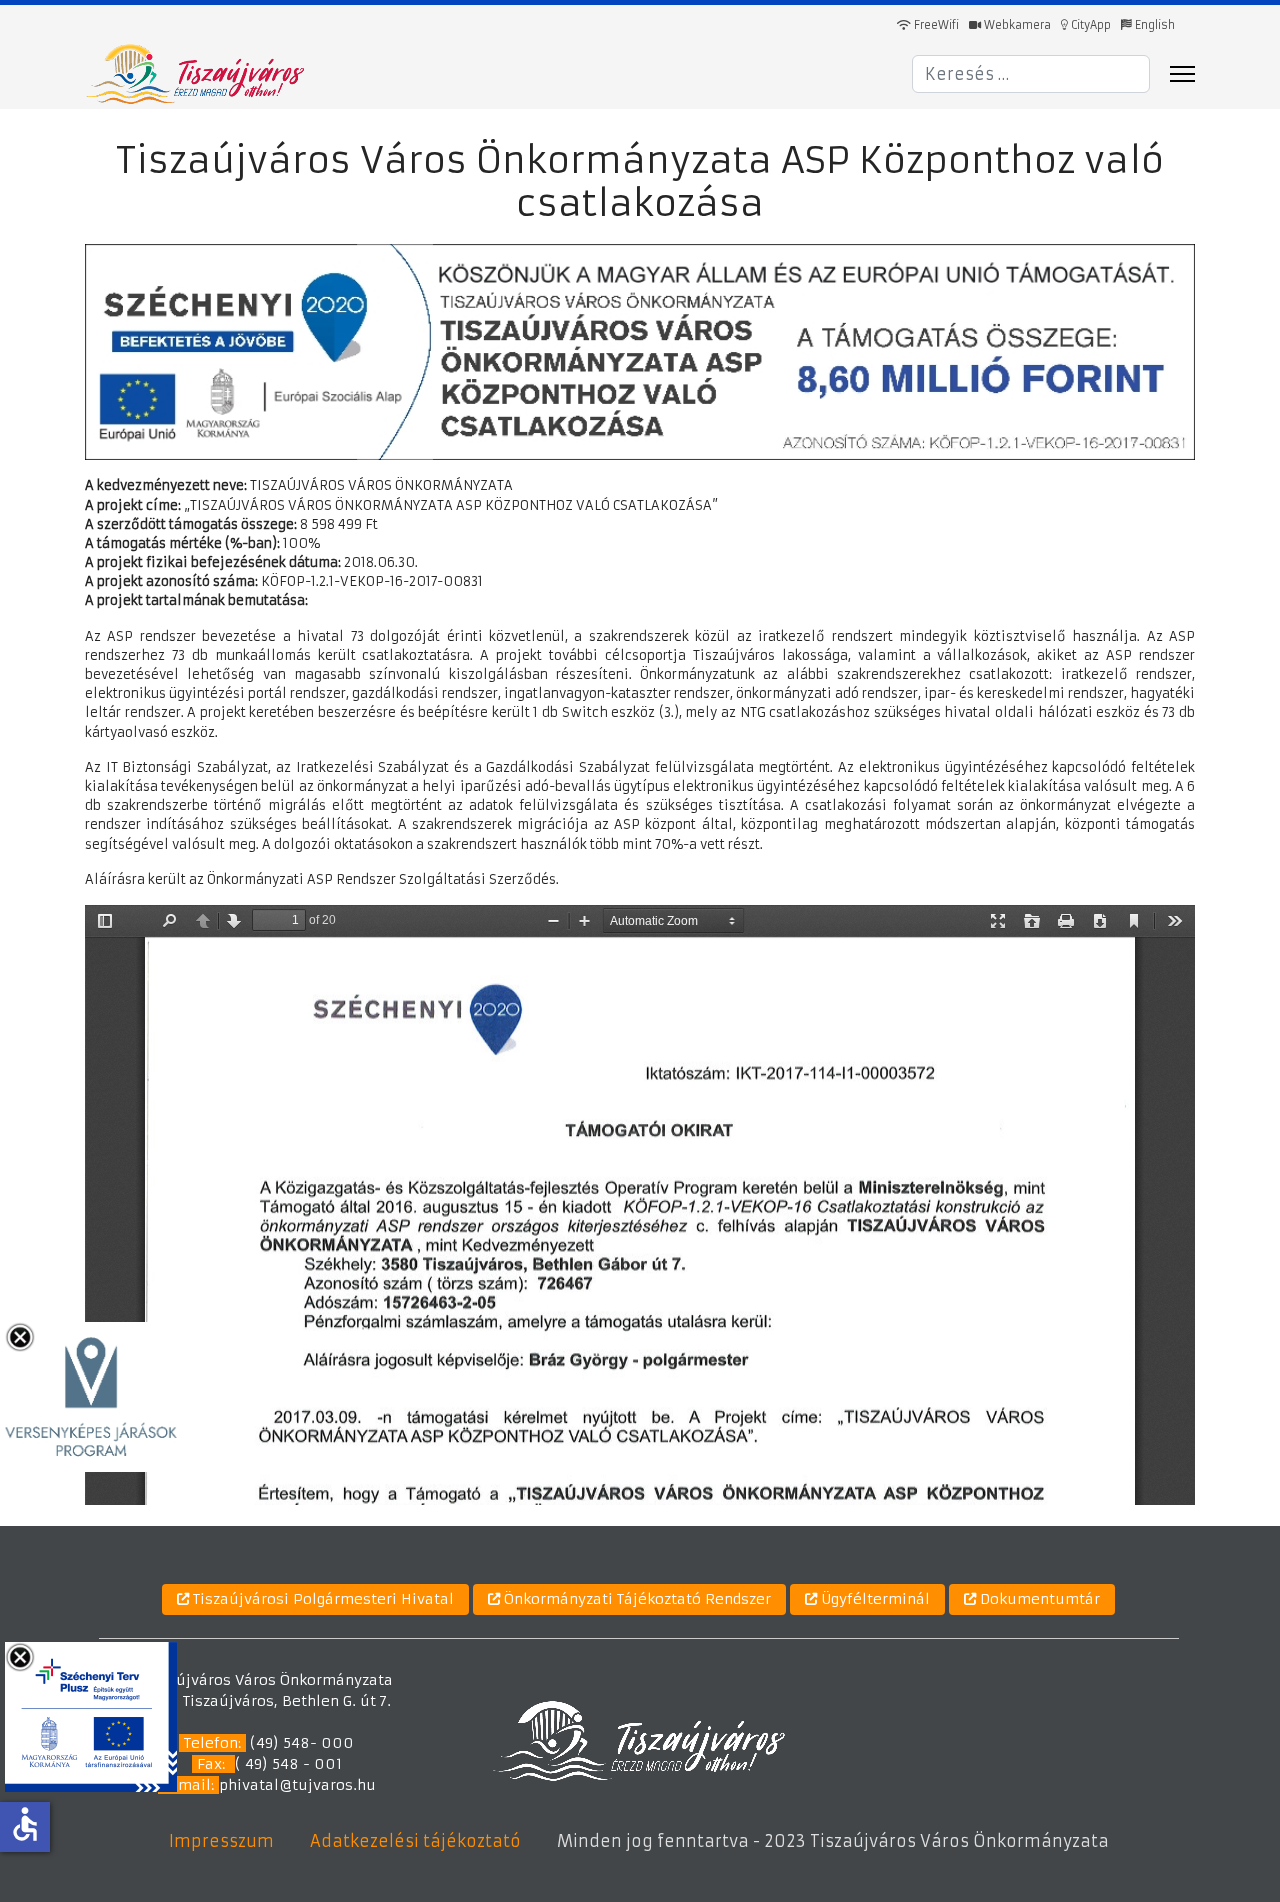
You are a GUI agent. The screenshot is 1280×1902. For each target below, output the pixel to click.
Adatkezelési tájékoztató (415, 1841)
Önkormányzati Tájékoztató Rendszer (635, 1599)
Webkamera (1016, 25)
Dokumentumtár (1038, 1599)
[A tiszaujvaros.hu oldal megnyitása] (638, 1740)
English (1153, 25)
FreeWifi (935, 25)
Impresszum (221, 1841)
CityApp (1089, 25)
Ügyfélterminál (873, 1599)
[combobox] (1031, 74)
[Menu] (1182, 74)
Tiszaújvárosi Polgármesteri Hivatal (321, 1599)
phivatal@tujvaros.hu (297, 1785)
